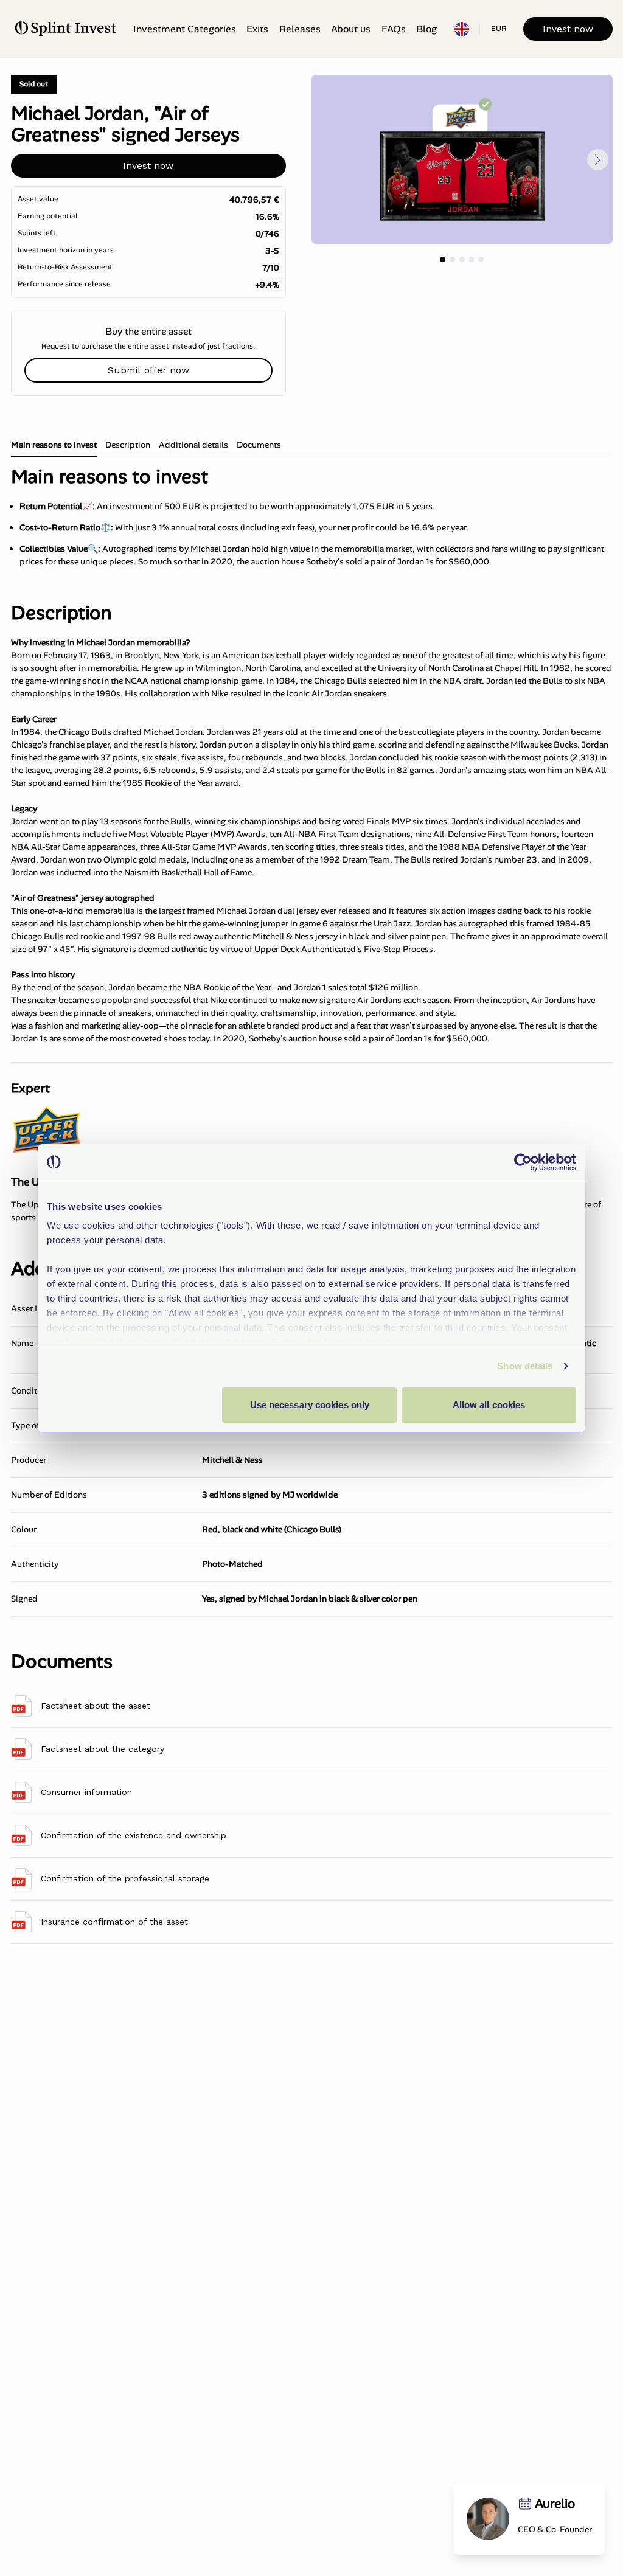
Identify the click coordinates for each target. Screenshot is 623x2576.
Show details (525, 1366)
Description (128, 445)
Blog (426, 29)
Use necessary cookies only (310, 1405)
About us (351, 29)
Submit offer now (148, 370)
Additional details (193, 445)
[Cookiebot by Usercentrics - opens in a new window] (523, 1162)
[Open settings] (462, 29)
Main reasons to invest (54, 445)
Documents (259, 445)
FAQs (394, 29)
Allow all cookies (489, 1405)
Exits (257, 29)
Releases (300, 29)
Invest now (568, 29)
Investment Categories (185, 29)
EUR (499, 29)
